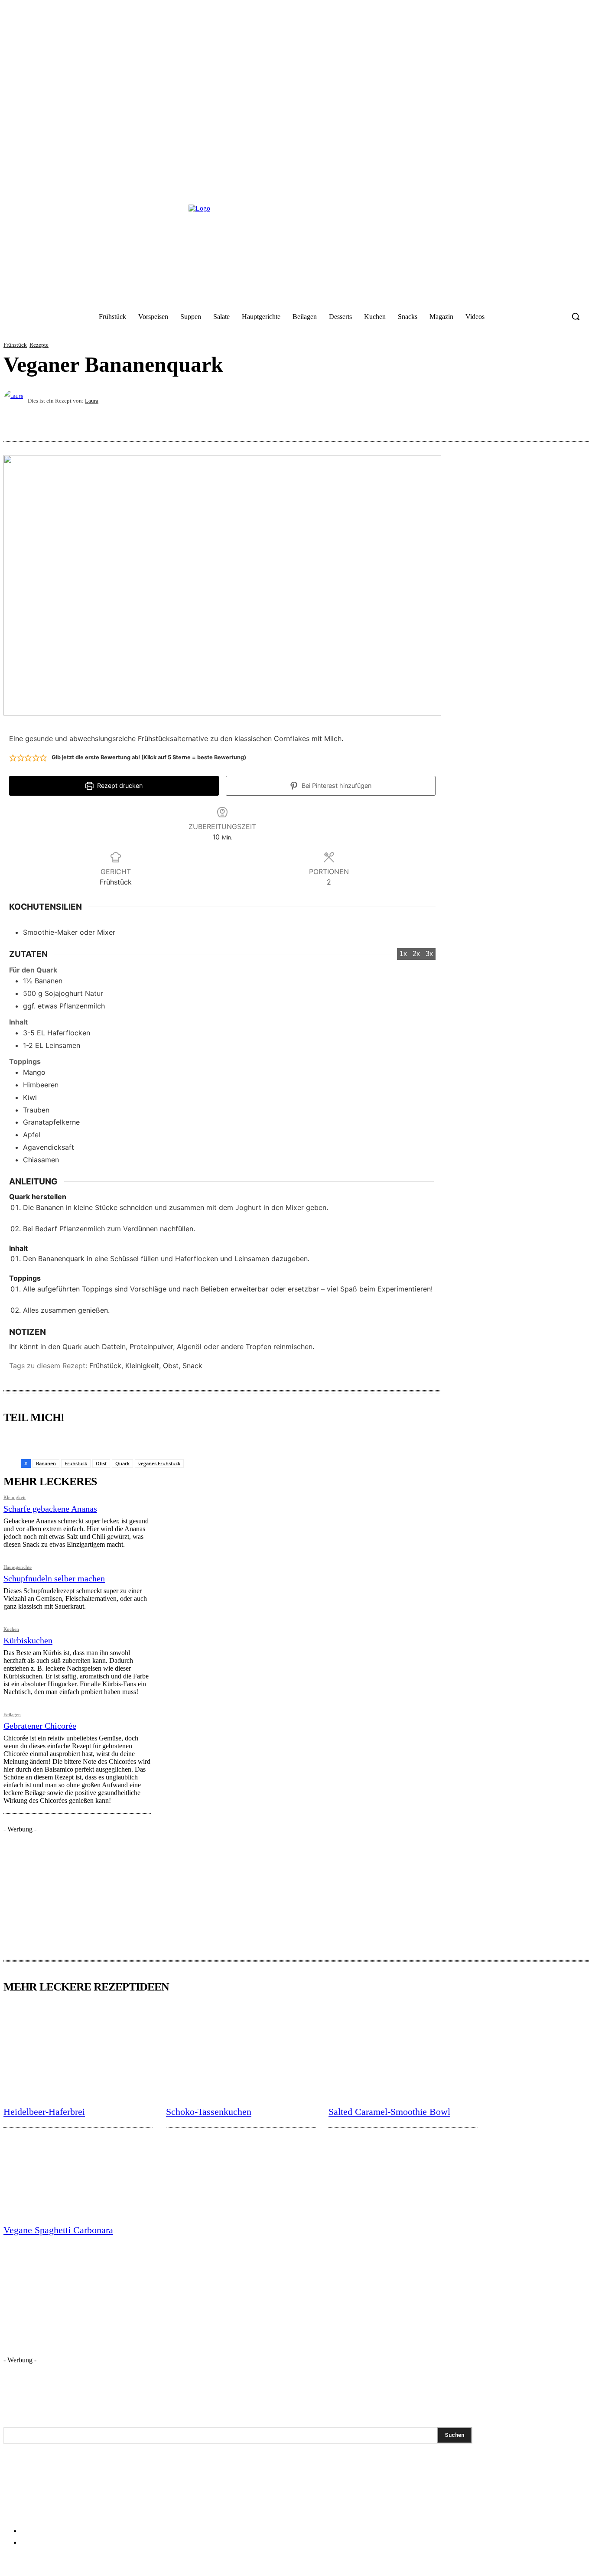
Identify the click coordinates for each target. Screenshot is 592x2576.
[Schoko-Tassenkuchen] (241, 2051)
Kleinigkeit (15, 1498)
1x (403, 954)
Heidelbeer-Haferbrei (44, 2112)
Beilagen (12, 1715)
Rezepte (39, 345)
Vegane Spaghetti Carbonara (58, 2230)
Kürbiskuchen (28, 1640)
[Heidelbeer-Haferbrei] (78, 2051)
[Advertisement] (68, 1887)
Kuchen (11, 1629)
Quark (122, 1463)
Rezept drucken (119, 785)
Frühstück (15, 345)
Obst (101, 1463)
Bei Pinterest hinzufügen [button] (336, 785)
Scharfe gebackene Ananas (50, 1509)
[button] (576, 316)
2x (416, 954)
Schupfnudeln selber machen (54, 1578)
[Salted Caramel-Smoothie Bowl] (403, 2051)
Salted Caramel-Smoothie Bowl (389, 2112)
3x (429, 954)
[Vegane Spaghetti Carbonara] (78, 2169)
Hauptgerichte (18, 1567)
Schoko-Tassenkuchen (209, 2112)
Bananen (46, 1463)
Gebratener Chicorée (40, 1726)
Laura (92, 401)
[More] (574, 420)
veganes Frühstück (159, 1463)
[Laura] (16, 400)
